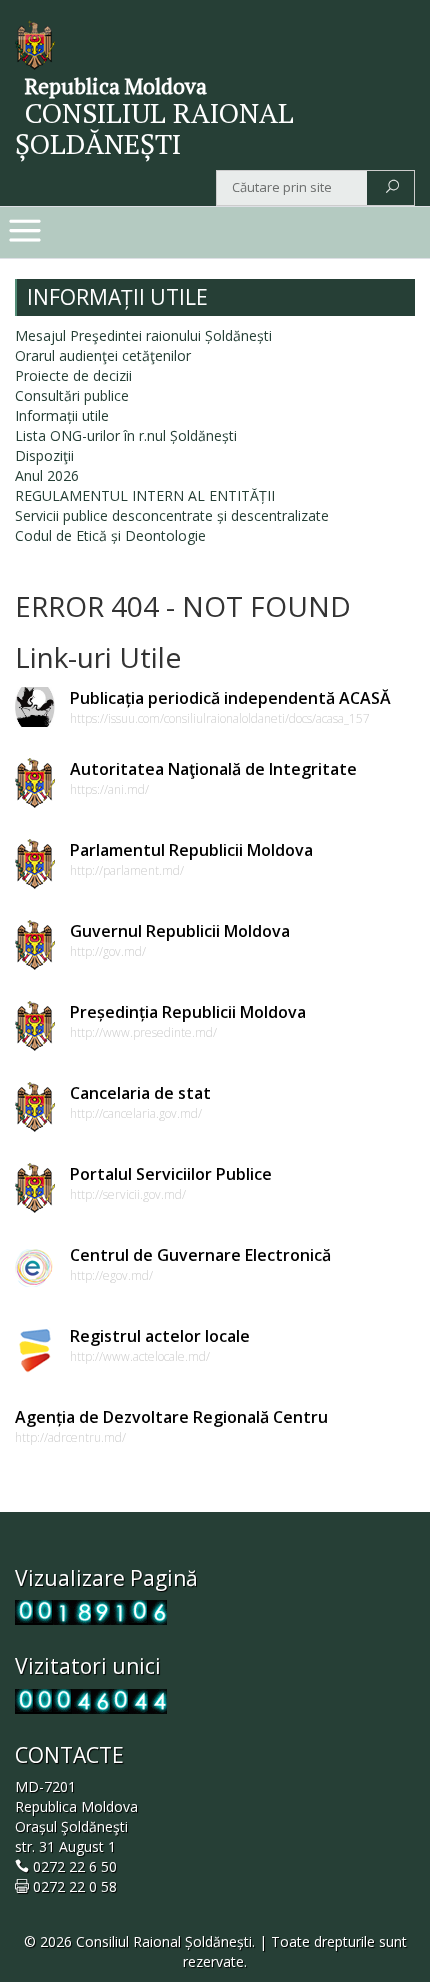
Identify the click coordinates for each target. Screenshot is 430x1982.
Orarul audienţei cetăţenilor (103, 355)
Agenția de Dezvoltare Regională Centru (171, 1417)
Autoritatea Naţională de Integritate (213, 769)
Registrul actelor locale (160, 1336)
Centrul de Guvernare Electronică (200, 1255)
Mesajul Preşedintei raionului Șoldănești (143, 335)
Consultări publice (72, 395)
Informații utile (62, 415)
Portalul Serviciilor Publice (171, 1174)
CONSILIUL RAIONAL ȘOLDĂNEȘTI (154, 128)
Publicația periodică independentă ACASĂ (230, 698)
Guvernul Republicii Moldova (180, 931)
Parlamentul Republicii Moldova (191, 850)
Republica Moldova (116, 86)
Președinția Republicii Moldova (188, 1012)
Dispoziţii (44, 455)
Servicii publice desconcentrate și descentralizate (172, 515)
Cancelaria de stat (140, 1093)
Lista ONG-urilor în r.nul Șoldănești (126, 435)
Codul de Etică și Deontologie (110, 535)
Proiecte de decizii (73, 375)
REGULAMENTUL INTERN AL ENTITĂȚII (145, 495)
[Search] (392, 188)
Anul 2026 (47, 475)
